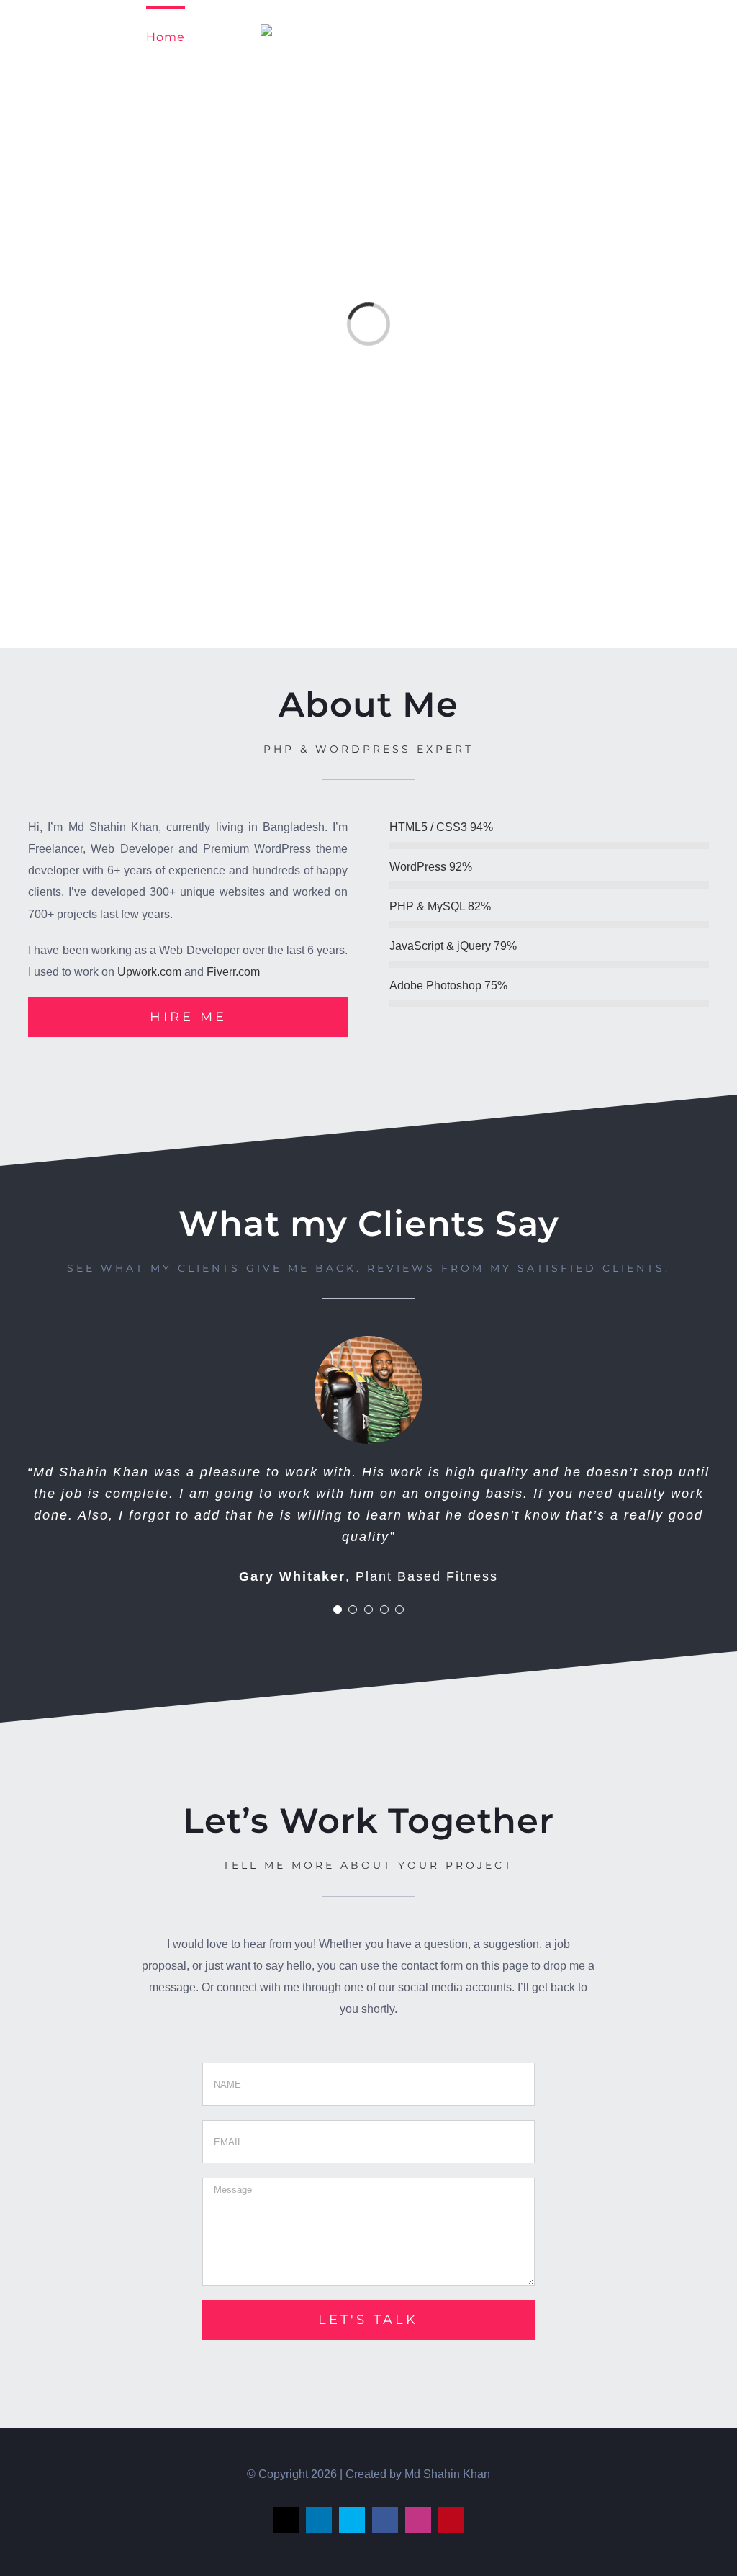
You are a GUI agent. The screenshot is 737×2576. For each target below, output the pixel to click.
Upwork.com (149, 972)
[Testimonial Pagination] (338, 1610)
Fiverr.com (233, 972)
